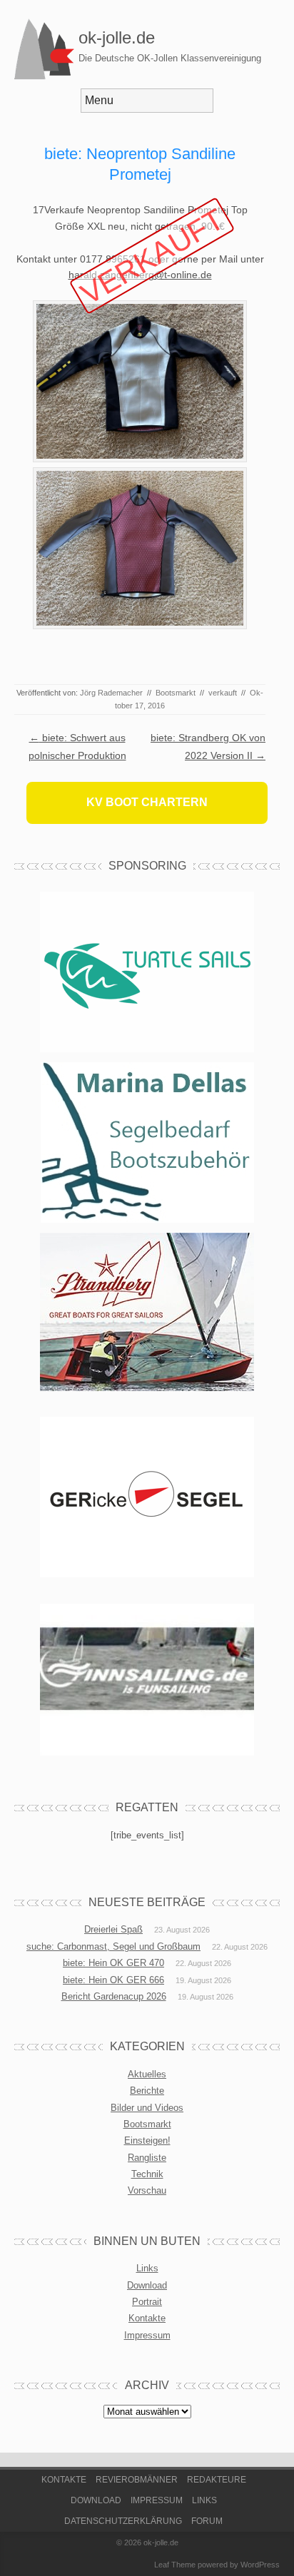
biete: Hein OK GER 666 (113, 1980)
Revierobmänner (137, 2480)
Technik (147, 2174)
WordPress (260, 2565)
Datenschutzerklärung (123, 2521)
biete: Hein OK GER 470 (113, 1963)
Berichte (147, 2091)
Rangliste (147, 2158)
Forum (207, 2521)
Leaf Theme (175, 2565)
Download (147, 2285)
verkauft (223, 693)
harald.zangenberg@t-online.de (140, 275)
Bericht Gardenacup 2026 (114, 1996)
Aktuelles (147, 2074)
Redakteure (217, 2480)
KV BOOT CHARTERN (147, 802)
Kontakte (147, 2318)
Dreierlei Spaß (113, 1929)
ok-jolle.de (117, 37)
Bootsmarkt (176, 693)
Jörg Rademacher (111, 693)
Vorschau (147, 2190)
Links (147, 2268)
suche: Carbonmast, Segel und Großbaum (113, 1946)
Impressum (147, 2335)
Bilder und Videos (147, 2108)
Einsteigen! (147, 2140)
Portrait (147, 2302)
